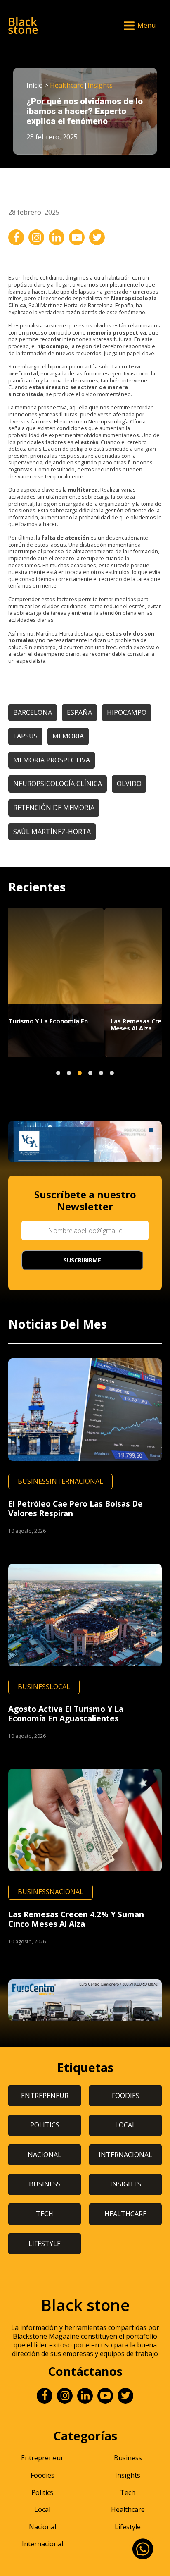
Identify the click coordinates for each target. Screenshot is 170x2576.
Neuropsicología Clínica (58, 784)
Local (60, 1687)
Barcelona (33, 712)
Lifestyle (128, 2527)
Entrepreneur (42, 2458)
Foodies (42, 2475)
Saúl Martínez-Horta (52, 832)
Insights (100, 85)
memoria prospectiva (52, 760)
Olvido (129, 784)
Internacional (76, 1481)
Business (34, 1481)
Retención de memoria (54, 808)
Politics (42, 2492)
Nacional (66, 1892)
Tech (128, 2492)
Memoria (68, 736)
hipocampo (127, 712)
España (79, 712)
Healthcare (67, 85)
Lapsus (25, 736)
